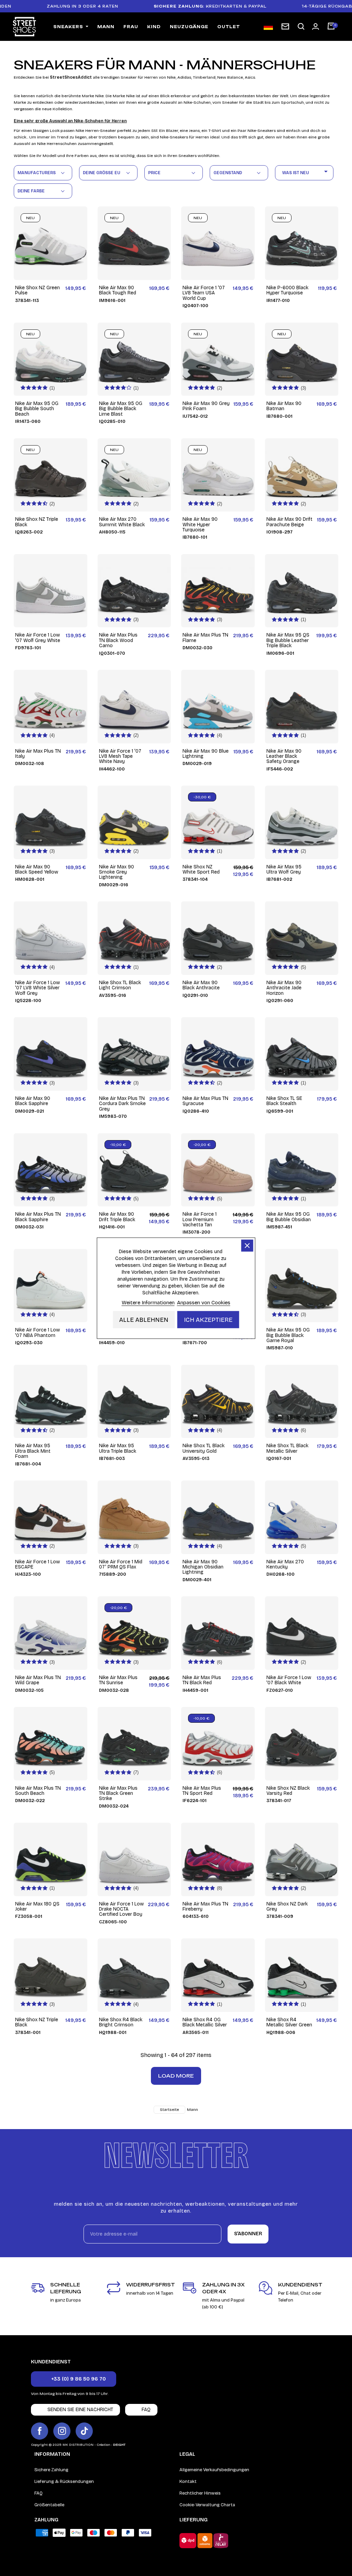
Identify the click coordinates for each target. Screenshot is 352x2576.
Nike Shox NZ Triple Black (37, 522)
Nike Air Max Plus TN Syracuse (205, 1101)
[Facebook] (40, 2431)
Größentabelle (49, 2505)
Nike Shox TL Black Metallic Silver (287, 1448)
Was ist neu (306, 171)
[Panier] (331, 27)
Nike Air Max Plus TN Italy (38, 754)
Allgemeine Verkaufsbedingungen (214, 2470)
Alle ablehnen (144, 1319)
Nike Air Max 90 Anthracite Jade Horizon (284, 988)
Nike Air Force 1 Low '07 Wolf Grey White (38, 638)
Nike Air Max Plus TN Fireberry (205, 1907)
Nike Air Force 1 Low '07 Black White (289, 1680)
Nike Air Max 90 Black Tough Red (118, 290)
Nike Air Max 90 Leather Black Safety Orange (284, 756)
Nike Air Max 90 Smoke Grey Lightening (117, 872)
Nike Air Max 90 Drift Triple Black (117, 1217)
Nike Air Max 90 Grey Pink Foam (206, 406)
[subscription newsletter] (285, 26)
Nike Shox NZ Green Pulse (37, 290)
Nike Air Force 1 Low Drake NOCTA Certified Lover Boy (121, 1909)
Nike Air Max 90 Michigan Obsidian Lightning (203, 1567)
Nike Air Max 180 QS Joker (37, 1907)
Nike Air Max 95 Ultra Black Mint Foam (33, 1451)
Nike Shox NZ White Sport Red (201, 870)
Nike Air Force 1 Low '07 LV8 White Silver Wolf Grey (37, 988)
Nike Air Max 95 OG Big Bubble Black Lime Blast (121, 409)
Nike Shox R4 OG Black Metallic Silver (205, 2022)
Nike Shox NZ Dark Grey (287, 1907)
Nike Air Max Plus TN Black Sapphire (38, 1217)
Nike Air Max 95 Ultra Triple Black (118, 1448)
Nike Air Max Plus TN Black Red (202, 1680)
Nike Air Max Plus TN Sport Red (202, 1791)
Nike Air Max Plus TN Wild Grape (38, 1680)
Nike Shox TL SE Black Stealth (284, 1101)
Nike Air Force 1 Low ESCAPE (37, 1565)
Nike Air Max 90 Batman (284, 406)
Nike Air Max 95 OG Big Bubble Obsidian (289, 1217)
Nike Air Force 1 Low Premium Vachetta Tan (200, 1219)
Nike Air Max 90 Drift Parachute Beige (289, 522)
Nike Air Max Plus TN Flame (205, 638)
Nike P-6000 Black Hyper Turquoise (287, 290)
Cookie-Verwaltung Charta (207, 2505)
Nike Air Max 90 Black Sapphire (33, 1101)
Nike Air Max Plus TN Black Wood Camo (118, 640)
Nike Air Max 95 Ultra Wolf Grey (284, 870)
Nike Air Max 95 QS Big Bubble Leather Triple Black (288, 640)
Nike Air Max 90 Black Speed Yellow (37, 870)
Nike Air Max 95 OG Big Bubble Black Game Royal (288, 1335)
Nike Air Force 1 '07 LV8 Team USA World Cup (204, 293)
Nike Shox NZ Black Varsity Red (288, 1791)
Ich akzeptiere (208, 1319)
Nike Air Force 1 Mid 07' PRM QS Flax (121, 1565)
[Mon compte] (316, 26)
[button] (301, 27)
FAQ (38, 2493)
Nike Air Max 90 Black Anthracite (201, 985)
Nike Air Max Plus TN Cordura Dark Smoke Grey (122, 1104)
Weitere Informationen (148, 1302)
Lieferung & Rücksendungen (64, 2482)
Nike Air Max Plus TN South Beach (38, 1791)
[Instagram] (62, 2431)
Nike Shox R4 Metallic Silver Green (289, 2022)
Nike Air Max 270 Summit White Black (122, 522)
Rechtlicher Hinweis (200, 2493)
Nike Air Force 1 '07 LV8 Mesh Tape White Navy (120, 756)
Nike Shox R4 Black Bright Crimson (121, 2022)
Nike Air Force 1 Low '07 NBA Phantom (37, 1333)
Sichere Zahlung (51, 2470)
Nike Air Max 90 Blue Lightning (206, 754)
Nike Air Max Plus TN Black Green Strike (118, 1793)
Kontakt (188, 2482)
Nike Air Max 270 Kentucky (285, 1565)
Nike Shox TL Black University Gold (203, 1448)
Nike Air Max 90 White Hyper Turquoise (200, 525)
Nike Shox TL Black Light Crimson (120, 985)
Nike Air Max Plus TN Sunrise (118, 1680)
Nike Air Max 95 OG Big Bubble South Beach (37, 409)
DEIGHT (119, 2445)
